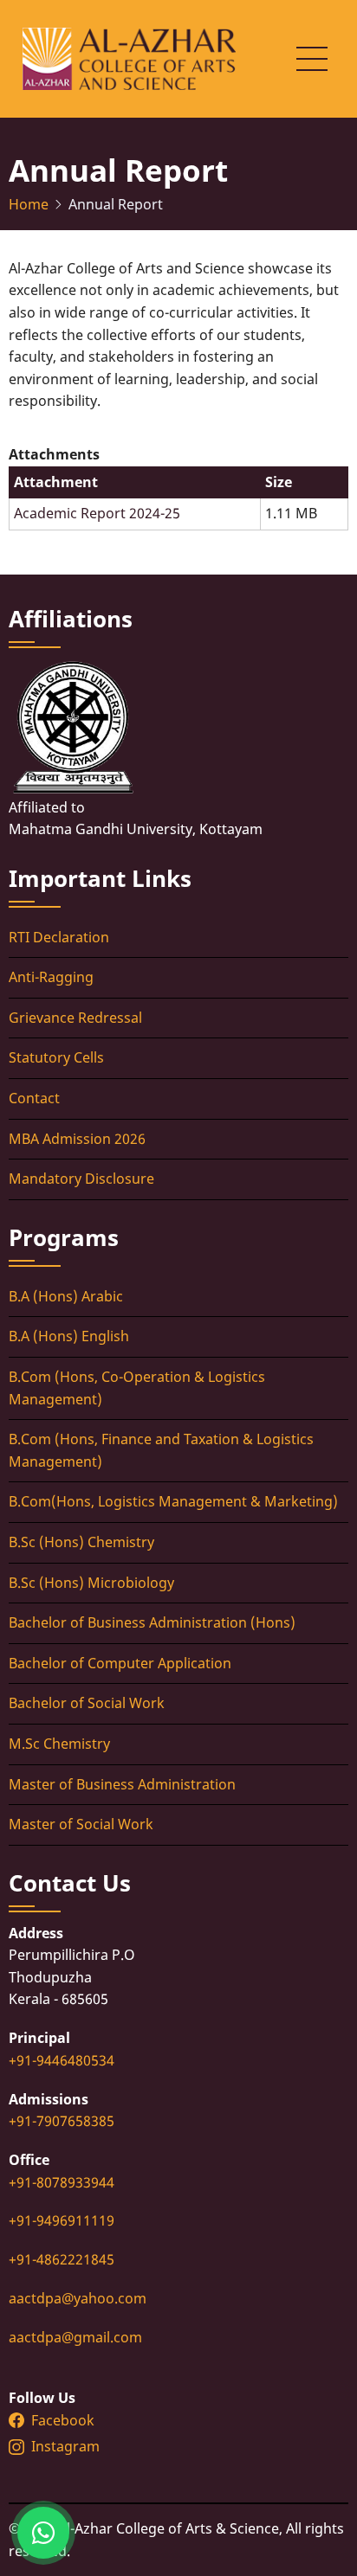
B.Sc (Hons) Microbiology (91, 1583)
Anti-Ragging (51, 977)
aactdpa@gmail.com (75, 2337)
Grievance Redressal (75, 1018)
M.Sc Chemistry (59, 1744)
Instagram (67, 2446)
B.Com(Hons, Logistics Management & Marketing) (173, 1501)
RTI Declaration (59, 937)
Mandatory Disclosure (81, 1179)
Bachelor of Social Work (87, 1703)
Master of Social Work (81, 1824)
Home (29, 204)
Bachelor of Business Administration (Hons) (152, 1622)
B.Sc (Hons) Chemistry (81, 1542)
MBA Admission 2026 (77, 1139)
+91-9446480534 (62, 2060)
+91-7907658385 (62, 2121)
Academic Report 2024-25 (97, 513)
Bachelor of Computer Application (120, 1663)
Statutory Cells (56, 1057)
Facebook (63, 2420)
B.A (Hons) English (69, 1336)
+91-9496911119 (62, 2220)
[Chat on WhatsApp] (43, 2533)
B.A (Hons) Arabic (66, 1296)
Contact (34, 1098)
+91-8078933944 (62, 2182)
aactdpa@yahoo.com (78, 2298)
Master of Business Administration (122, 1784)
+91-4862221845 (62, 2259)
